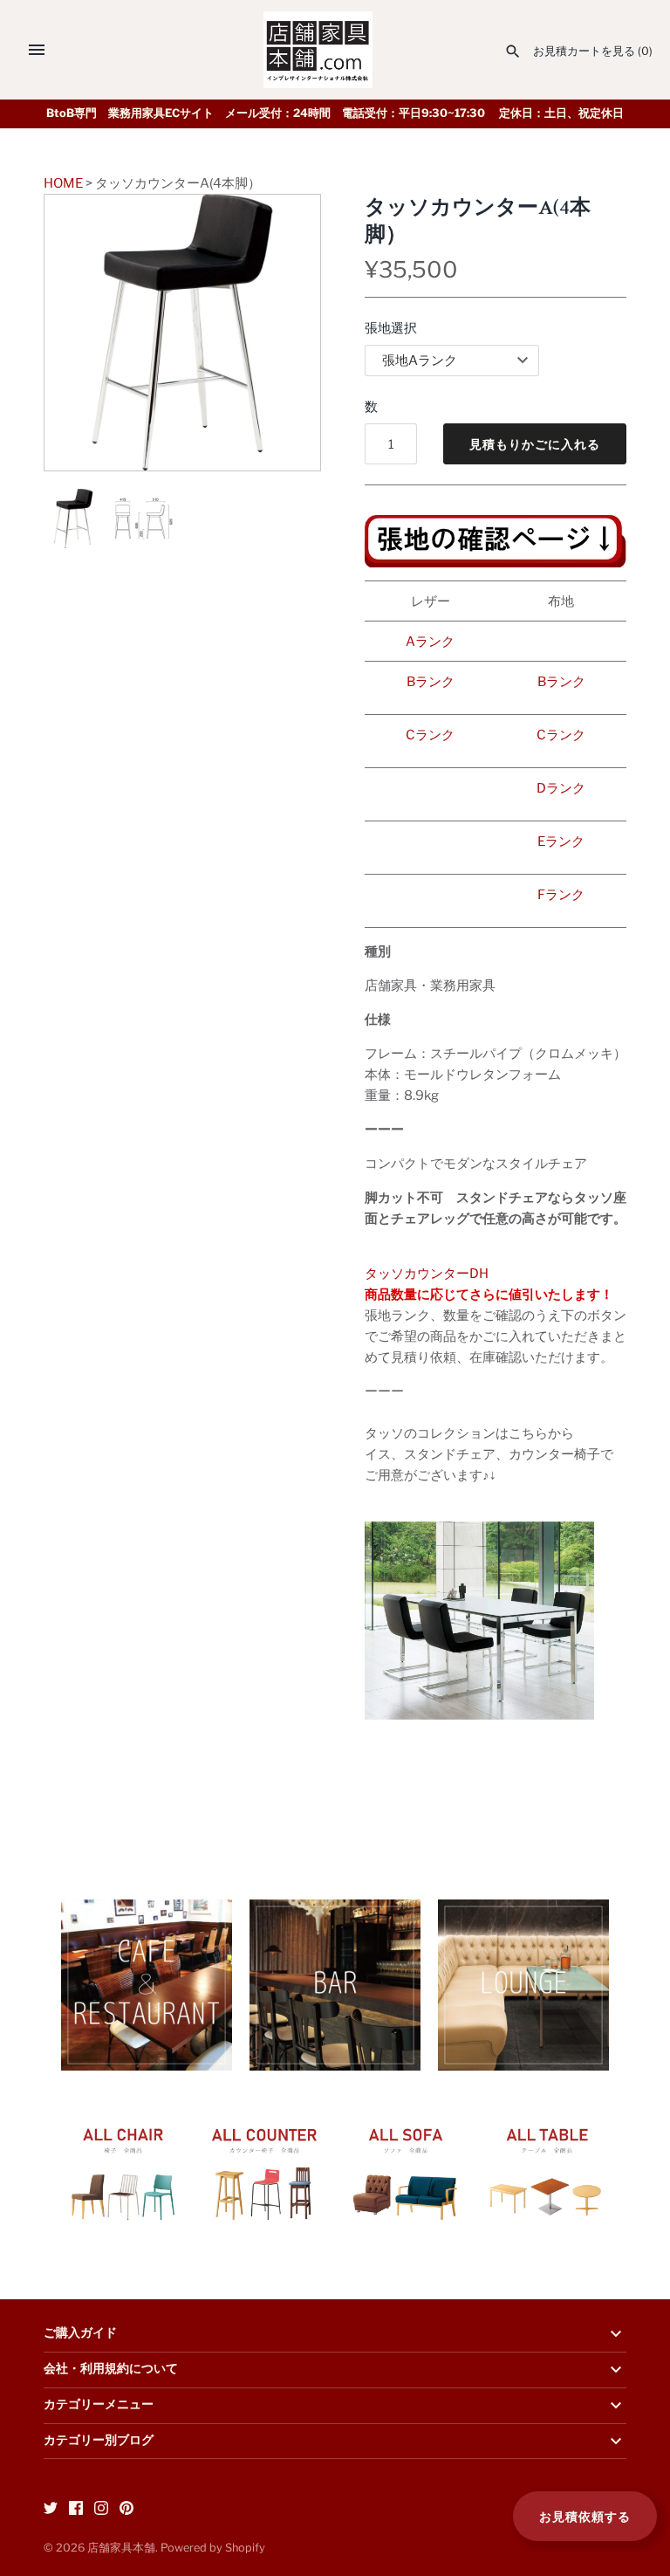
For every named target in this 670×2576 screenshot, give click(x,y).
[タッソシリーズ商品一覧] (479, 1517)
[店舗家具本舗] (318, 50)
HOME (63, 183)
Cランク (430, 735)
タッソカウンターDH (427, 1274)
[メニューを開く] (37, 50)
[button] (284, 333)
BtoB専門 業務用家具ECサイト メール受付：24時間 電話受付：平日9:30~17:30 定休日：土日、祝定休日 (335, 113)
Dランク (561, 788)
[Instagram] (101, 2510)
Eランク (561, 841)
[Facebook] (76, 2510)
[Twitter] (51, 2510)
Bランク (431, 682)
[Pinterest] (126, 2510)
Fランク (561, 895)
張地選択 (391, 328)
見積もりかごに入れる (535, 444)
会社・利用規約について (111, 2369)
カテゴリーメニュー (99, 2405)
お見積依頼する (585, 2516)
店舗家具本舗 (121, 2548)
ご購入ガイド (80, 2333)
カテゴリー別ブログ (99, 2441)
